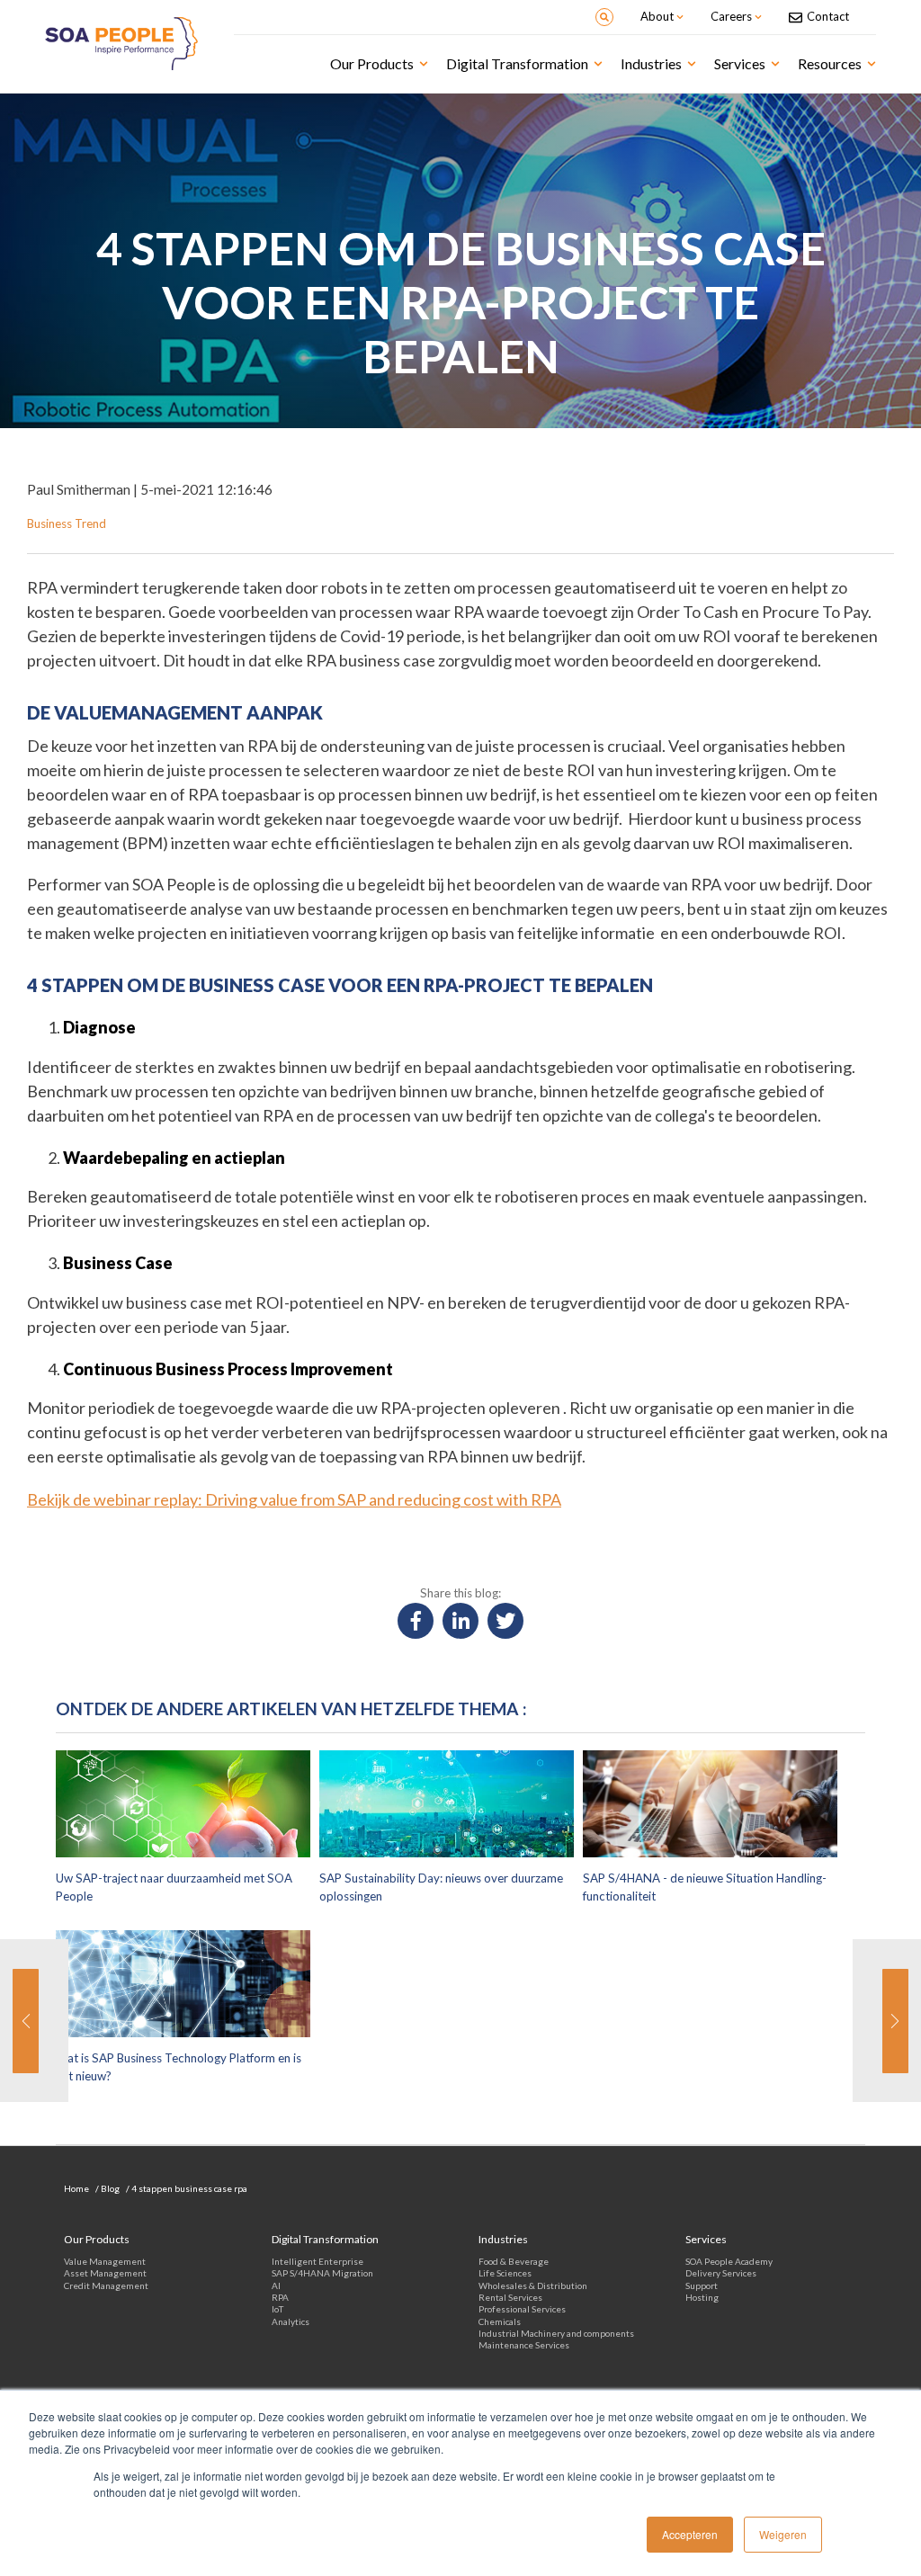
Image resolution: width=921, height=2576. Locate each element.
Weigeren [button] (783, 2534)
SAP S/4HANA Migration (322, 2273)
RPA (280, 2297)
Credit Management (106, 2285)
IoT (277, 2309)
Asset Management (105, 2273)
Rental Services (510, 2297)
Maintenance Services (524, 2345)
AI (276, 2285)
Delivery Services (721, 2273)
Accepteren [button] (690, 2534)
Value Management (105, 2261)
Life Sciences (505, 2273)
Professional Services (522, 2309)
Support (702, 2285)
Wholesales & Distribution (533, 2285)
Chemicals (500, 2321)
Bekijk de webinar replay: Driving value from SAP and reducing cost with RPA (294, 1499)
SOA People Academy (729, 2261)
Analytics (291, 2321)
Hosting (702, 2297)
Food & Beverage (514, 2261)
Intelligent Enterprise (317, 2261)
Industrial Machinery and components (556, 2333)
